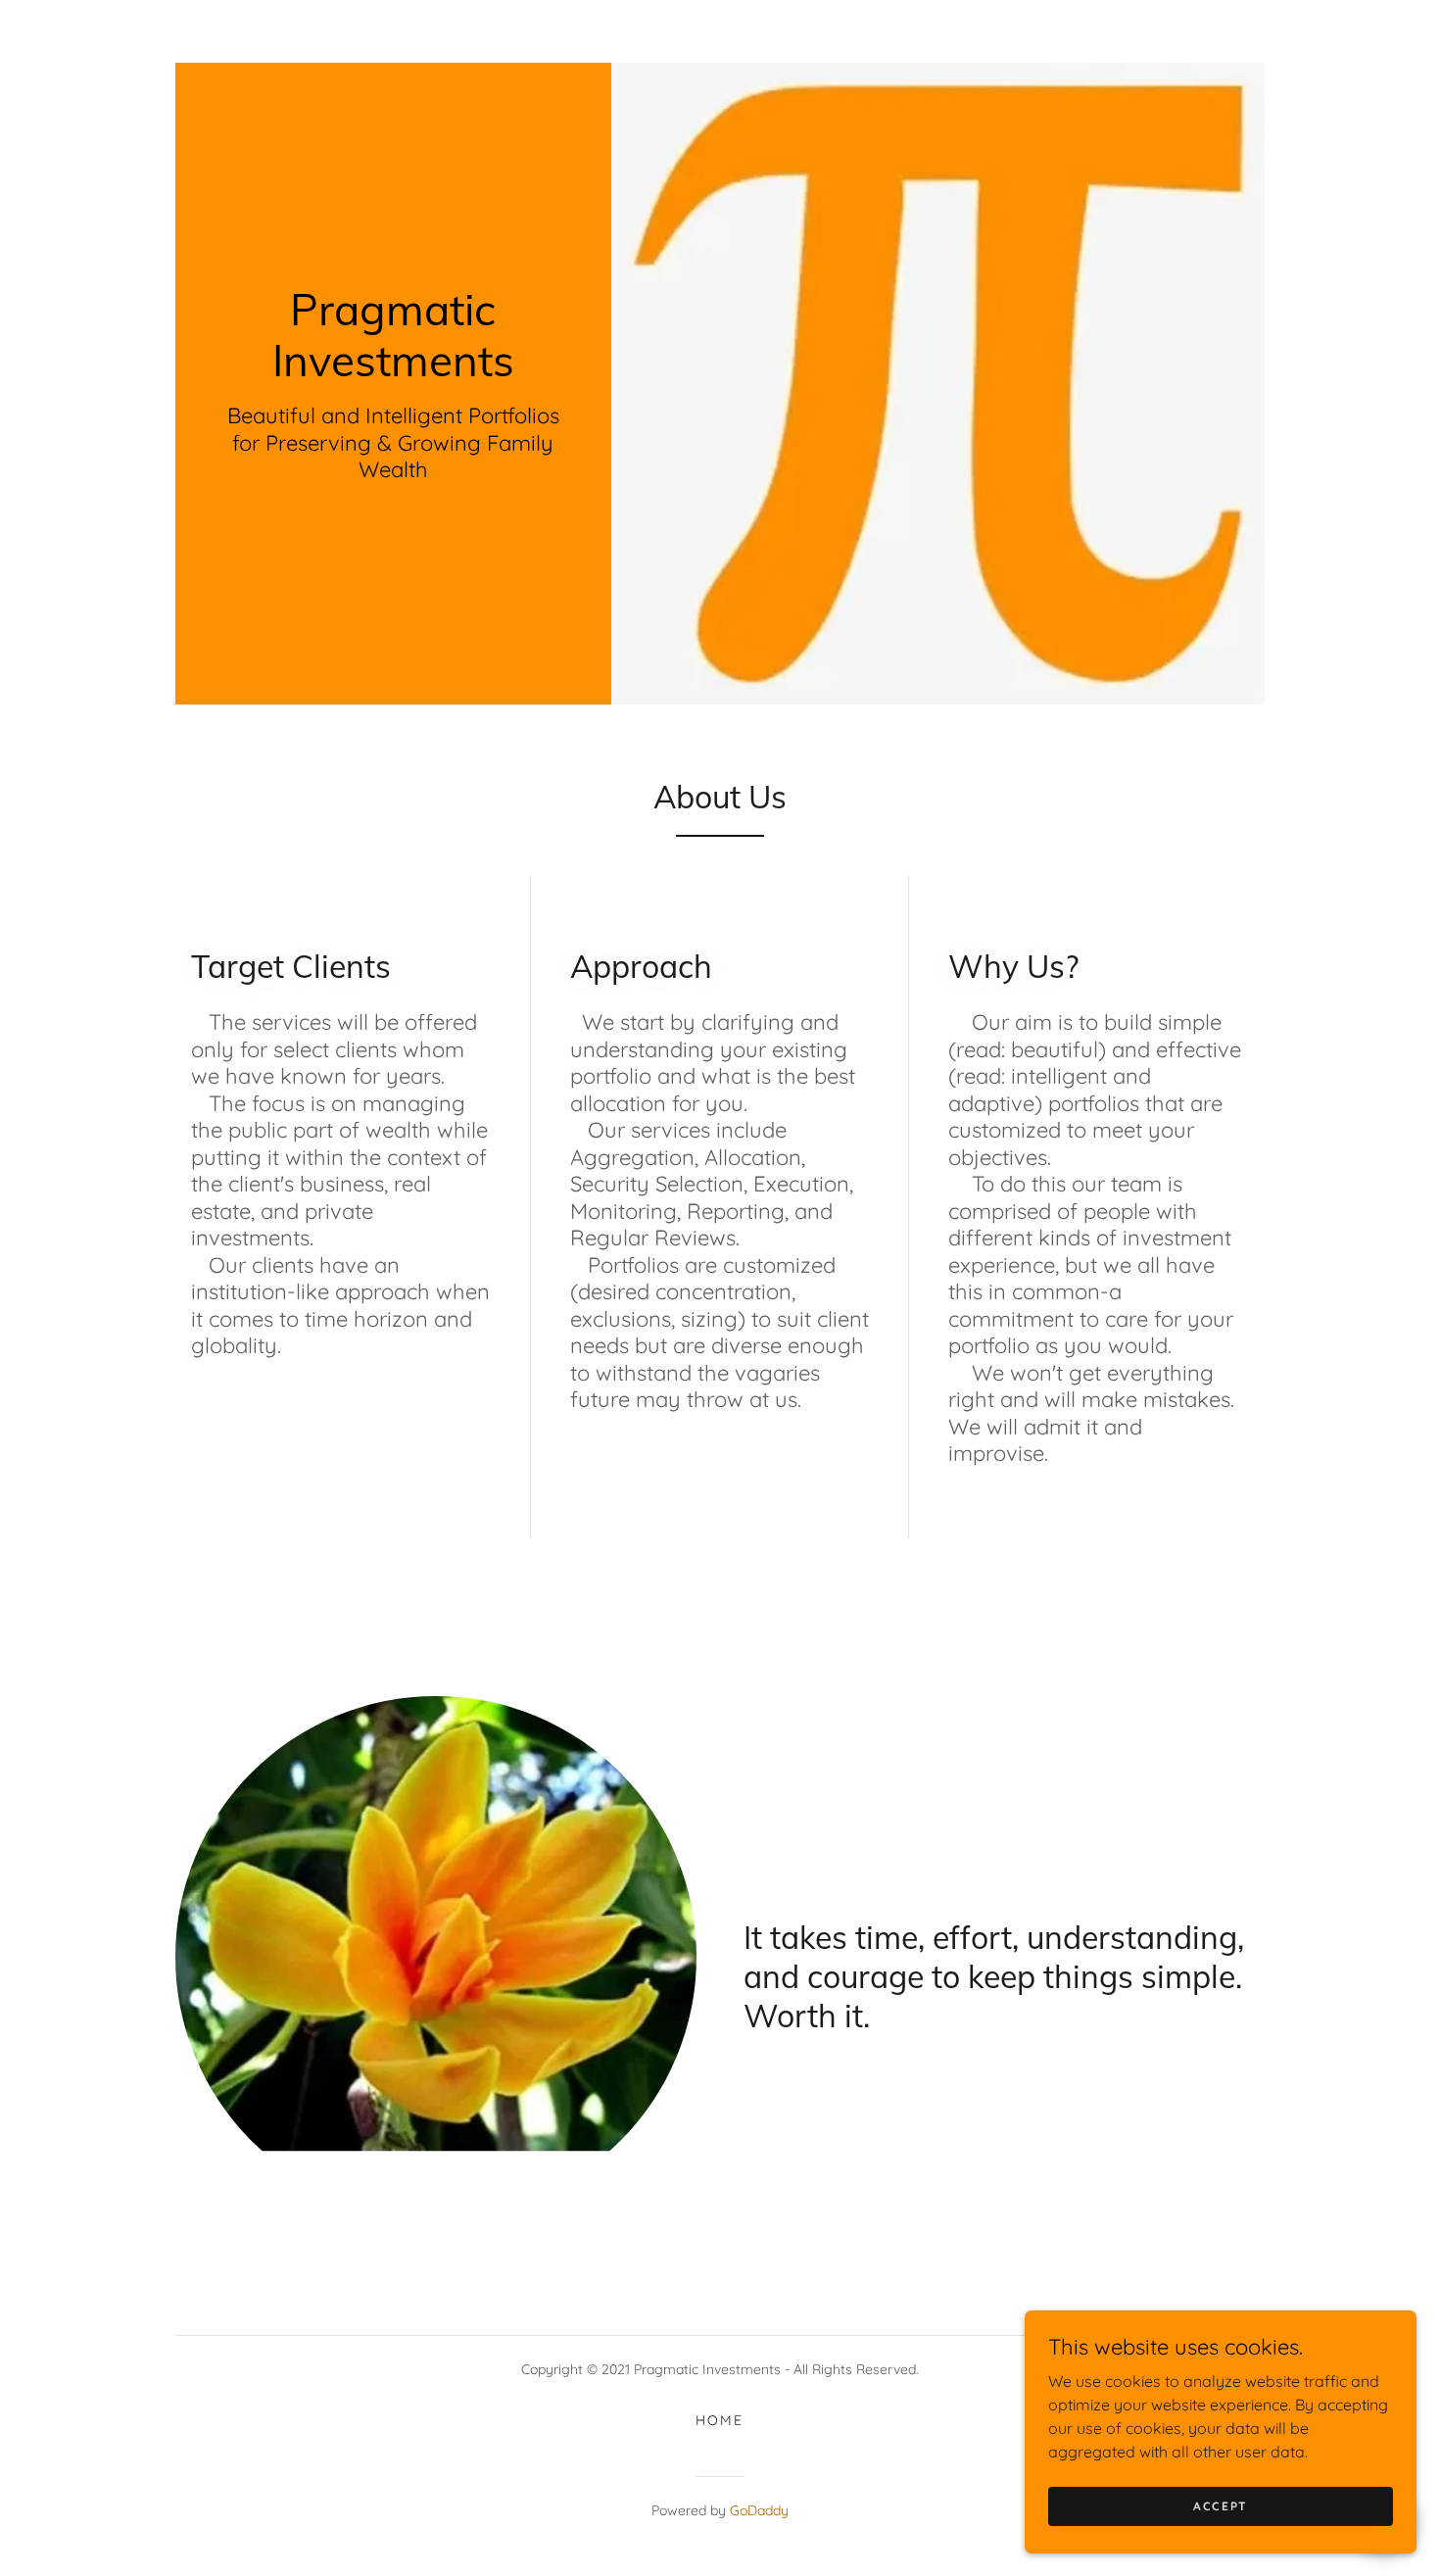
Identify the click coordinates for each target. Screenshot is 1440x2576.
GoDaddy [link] (759, 2510)
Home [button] (720, 2420)
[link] (393, 370)
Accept (1221, 2506)
